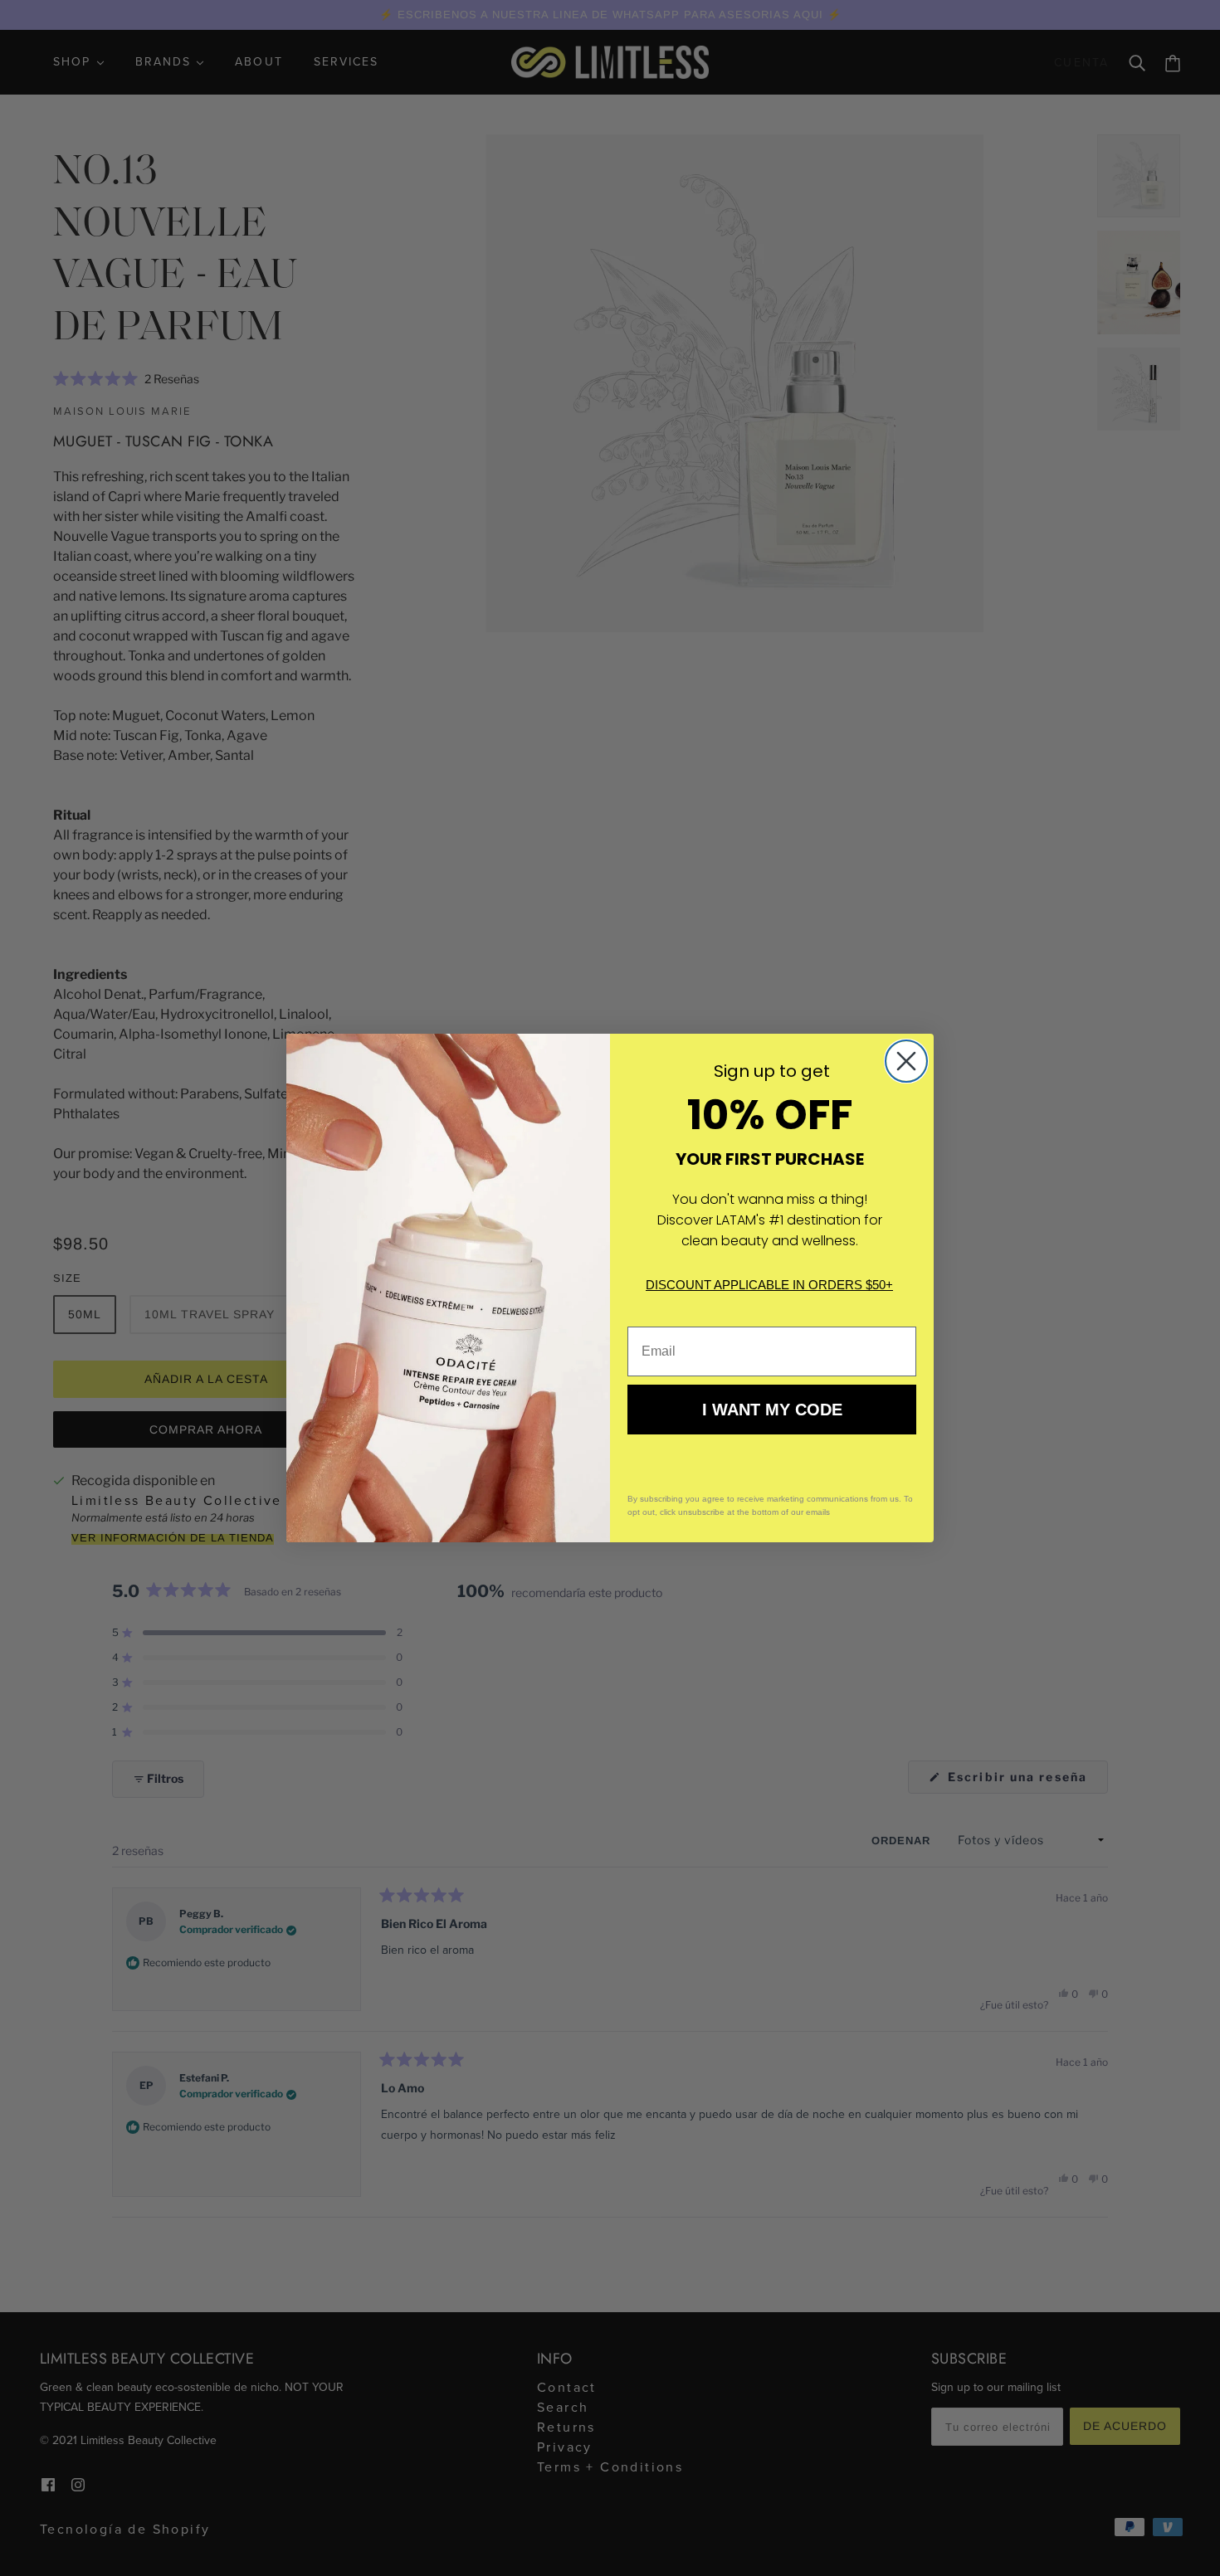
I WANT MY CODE (772, 1410)
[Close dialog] (906, 1061)
